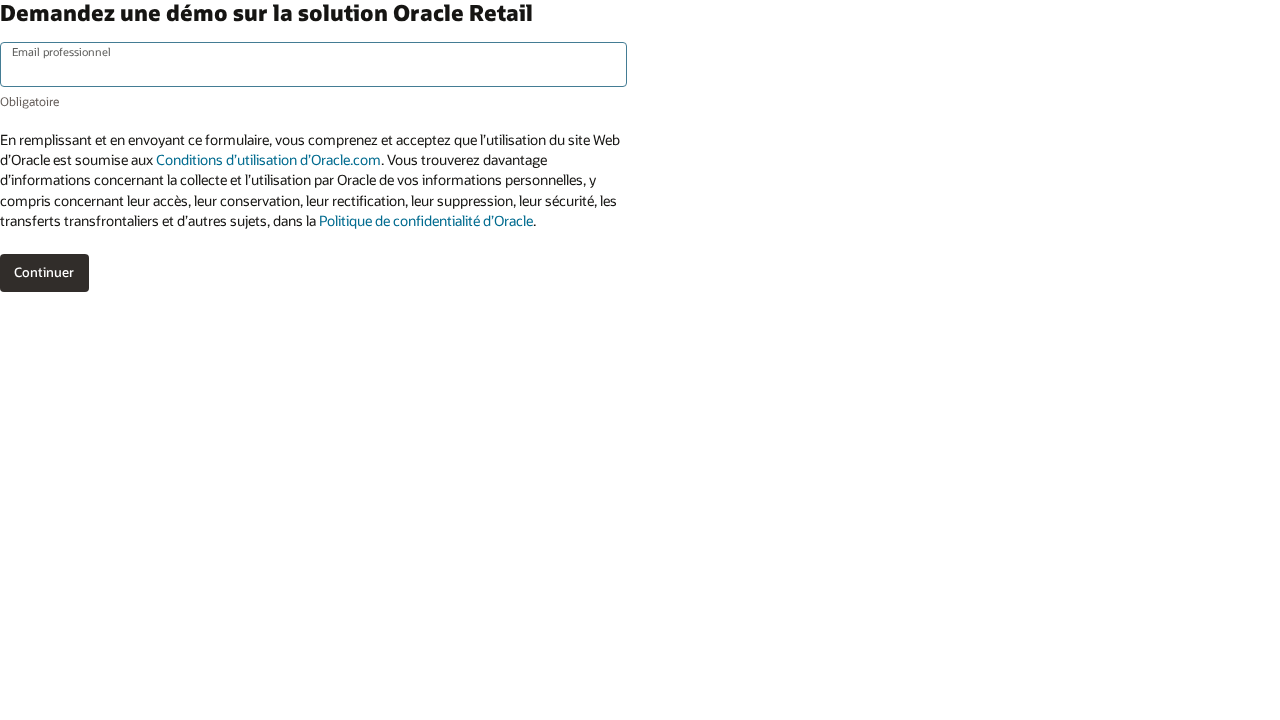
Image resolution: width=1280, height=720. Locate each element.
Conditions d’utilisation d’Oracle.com (268, 159)
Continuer (44, 272)
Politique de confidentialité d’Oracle (426, 220)
